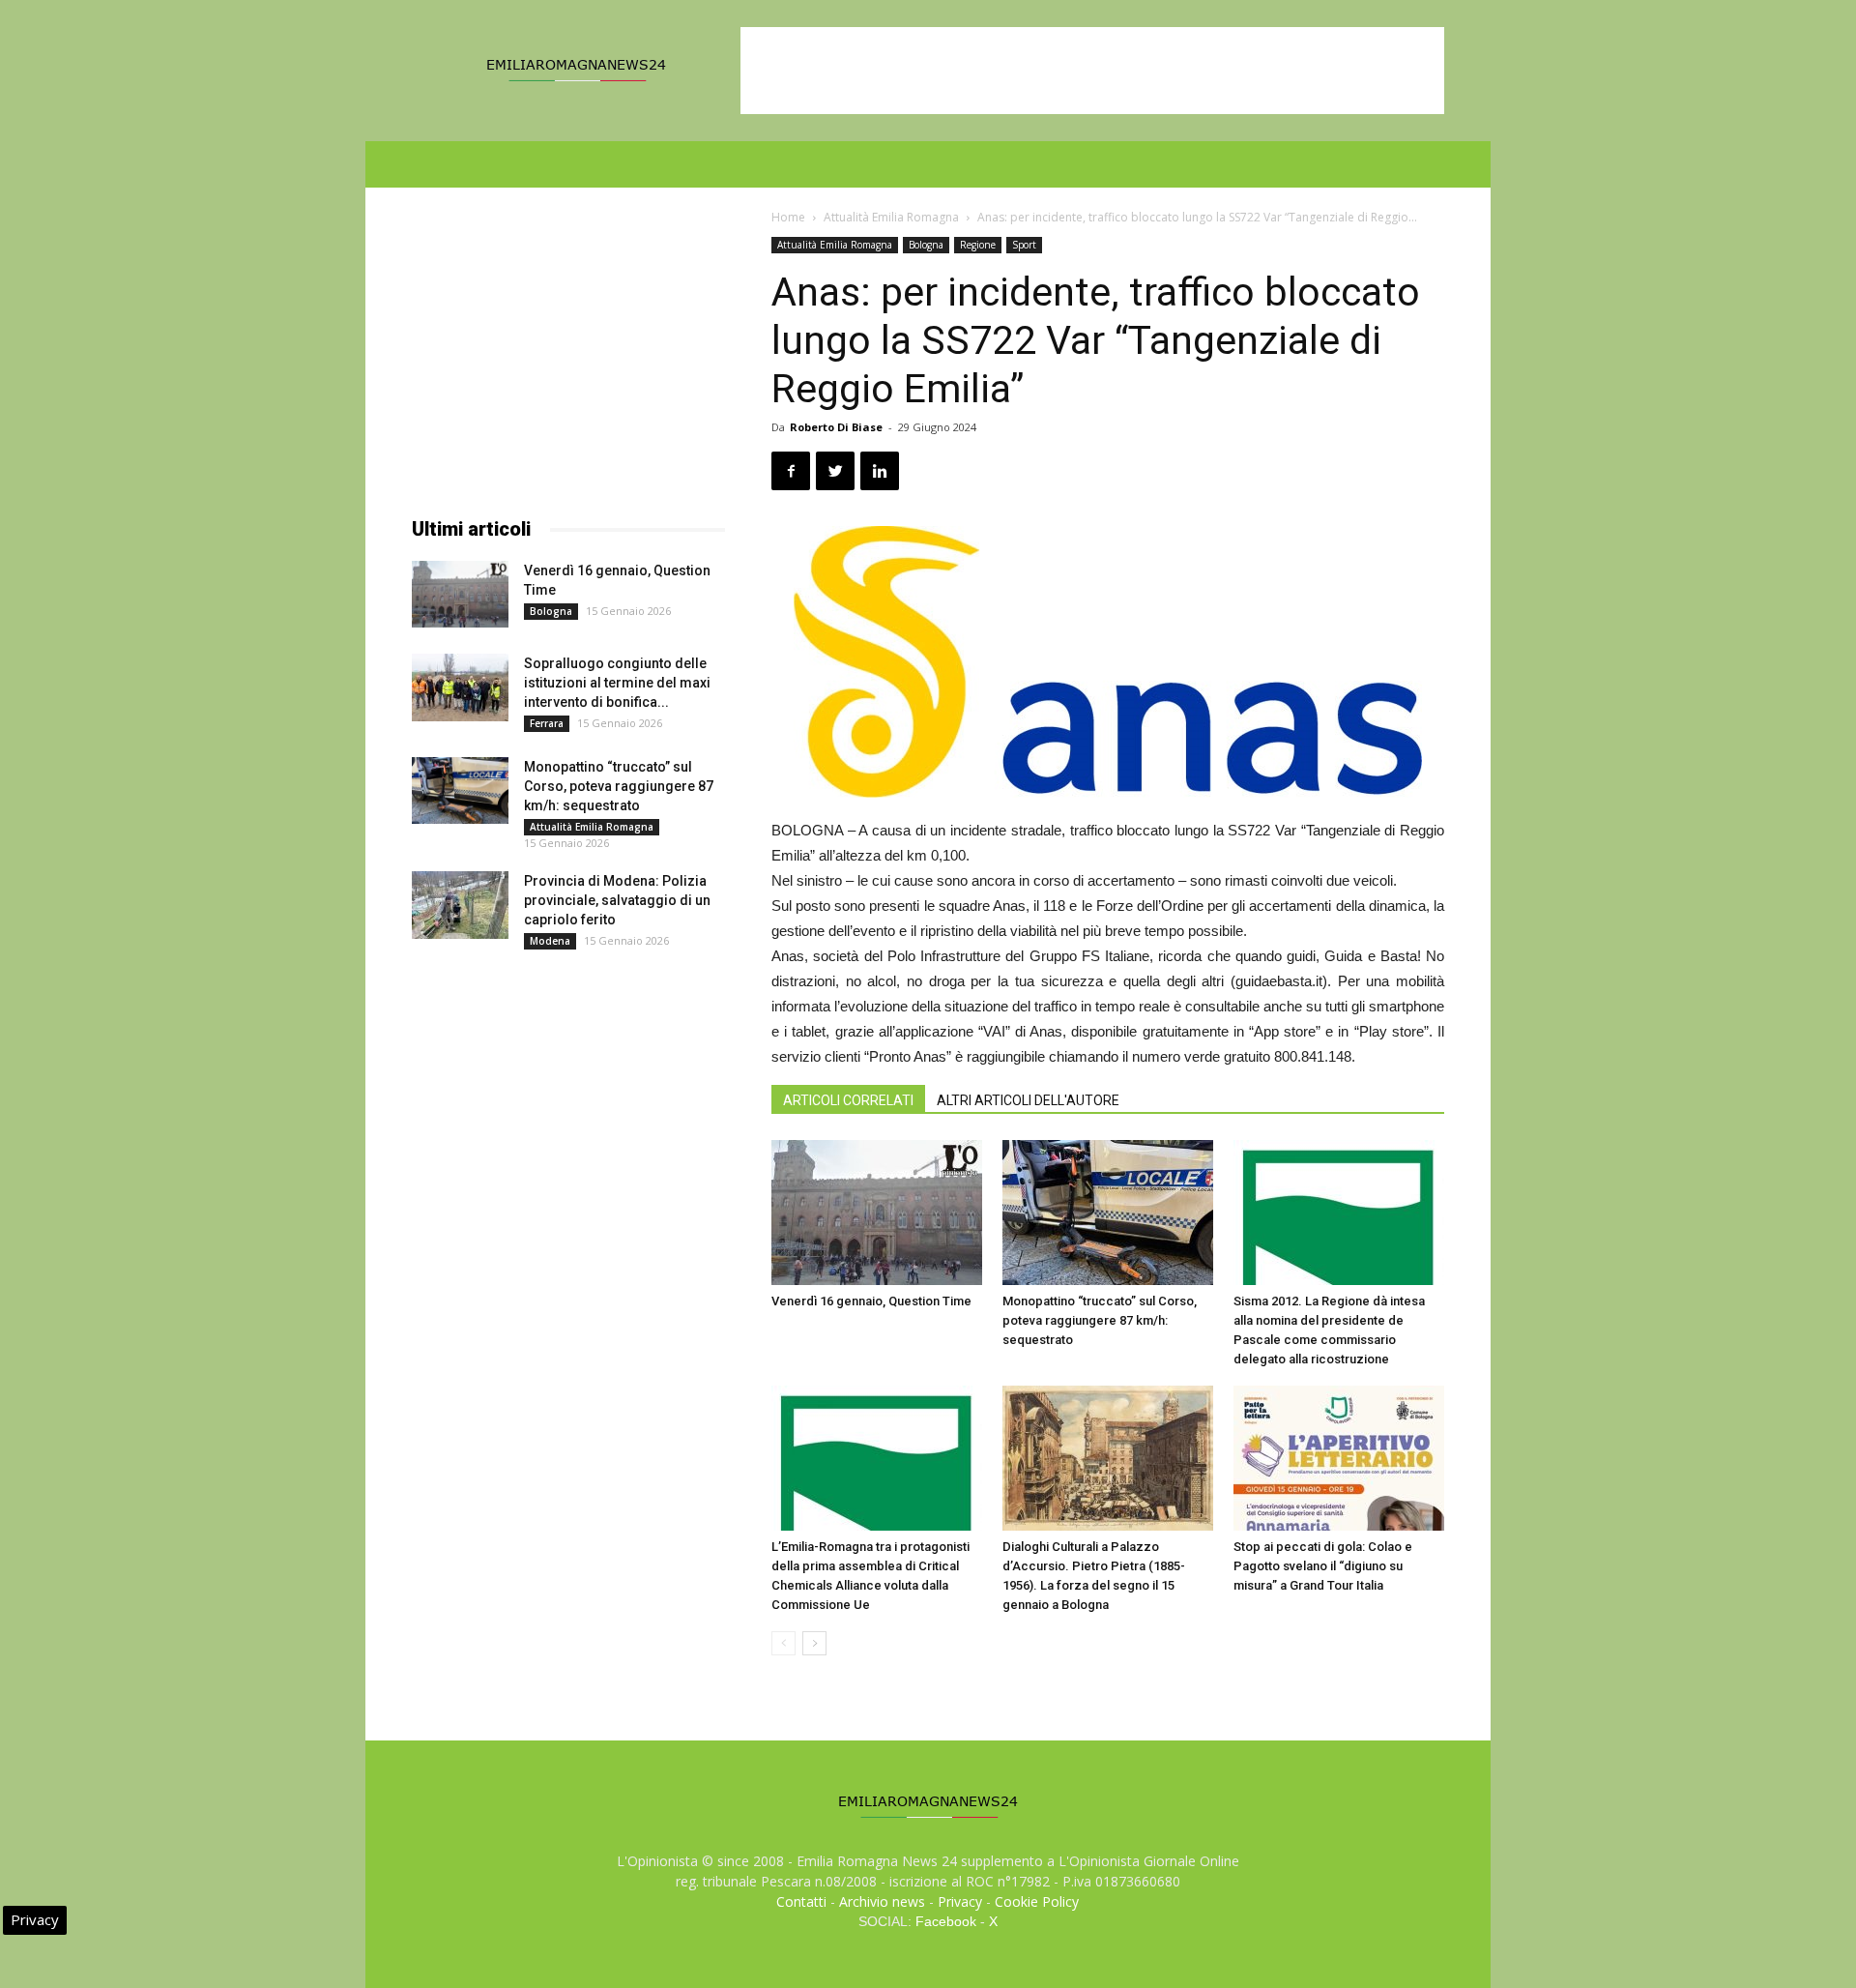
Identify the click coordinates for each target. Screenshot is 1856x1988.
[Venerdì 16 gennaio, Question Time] (877, 1213)
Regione (978, 245)
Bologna (926, 245)
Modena (550, 941)
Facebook (946, 1921)
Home (788, 217)
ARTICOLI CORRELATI (848, 1100)
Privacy (960, 1901)
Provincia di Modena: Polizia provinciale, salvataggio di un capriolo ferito (617, 900)
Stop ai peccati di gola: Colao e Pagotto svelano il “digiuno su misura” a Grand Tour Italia (1323, 1566)
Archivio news (882, 1901)
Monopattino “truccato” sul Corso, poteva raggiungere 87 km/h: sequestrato (1100, 1320)
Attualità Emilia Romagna (891, 217)
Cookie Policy (1037, 1901)
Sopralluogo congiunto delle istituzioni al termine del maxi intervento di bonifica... (617, 683)
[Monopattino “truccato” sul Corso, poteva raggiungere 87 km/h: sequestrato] (1108, 1213)
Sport (1024, 245)
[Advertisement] (1092, 71)
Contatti (801, 1901)
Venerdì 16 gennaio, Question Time (871, 1301)
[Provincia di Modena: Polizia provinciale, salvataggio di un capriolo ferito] (460, 905)
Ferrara (547, 723)
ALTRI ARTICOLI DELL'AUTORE (1028, 1100)
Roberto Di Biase (836, 427)
